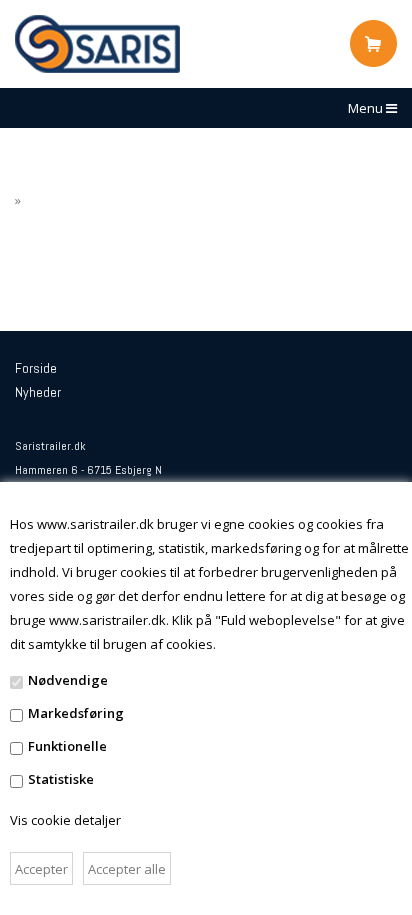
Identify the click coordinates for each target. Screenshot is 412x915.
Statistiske (61, 779)
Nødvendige (68, 680)
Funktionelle (67, 746)
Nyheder (38, 392)
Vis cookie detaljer (65, 820)
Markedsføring (76, 713)
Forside (36, 368)
